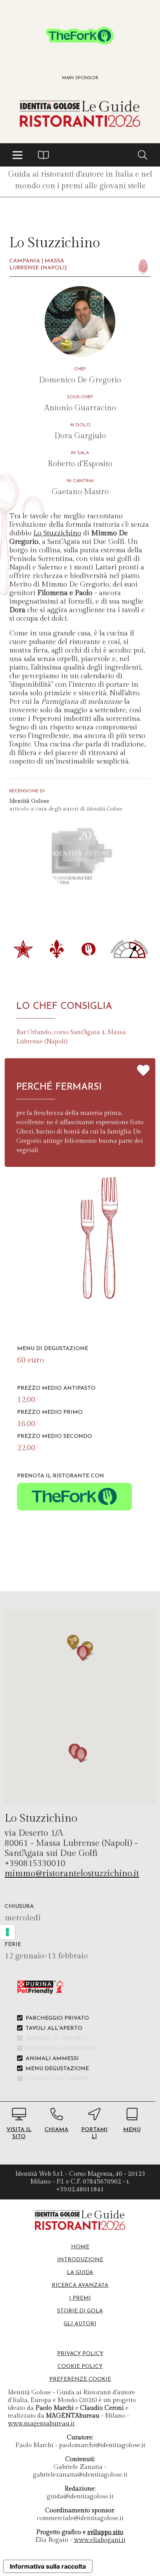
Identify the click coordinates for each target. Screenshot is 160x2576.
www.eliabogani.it (100, 2540)
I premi (80, 2298)
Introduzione (80, 2260)
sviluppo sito (105, 2532)
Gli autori (80, 2324)
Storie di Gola (80, 2311)
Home (80, 2247)
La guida (80, 2273)
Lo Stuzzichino (57, 533)
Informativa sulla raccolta (48, 2566)
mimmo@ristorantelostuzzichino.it (72, 1873)
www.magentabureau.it (41, 2424)
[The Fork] (80, 36)
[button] (17, 155)
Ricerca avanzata (80, 2285)
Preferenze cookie (80, 2379)
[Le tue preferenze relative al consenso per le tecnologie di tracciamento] (7, 1932)
